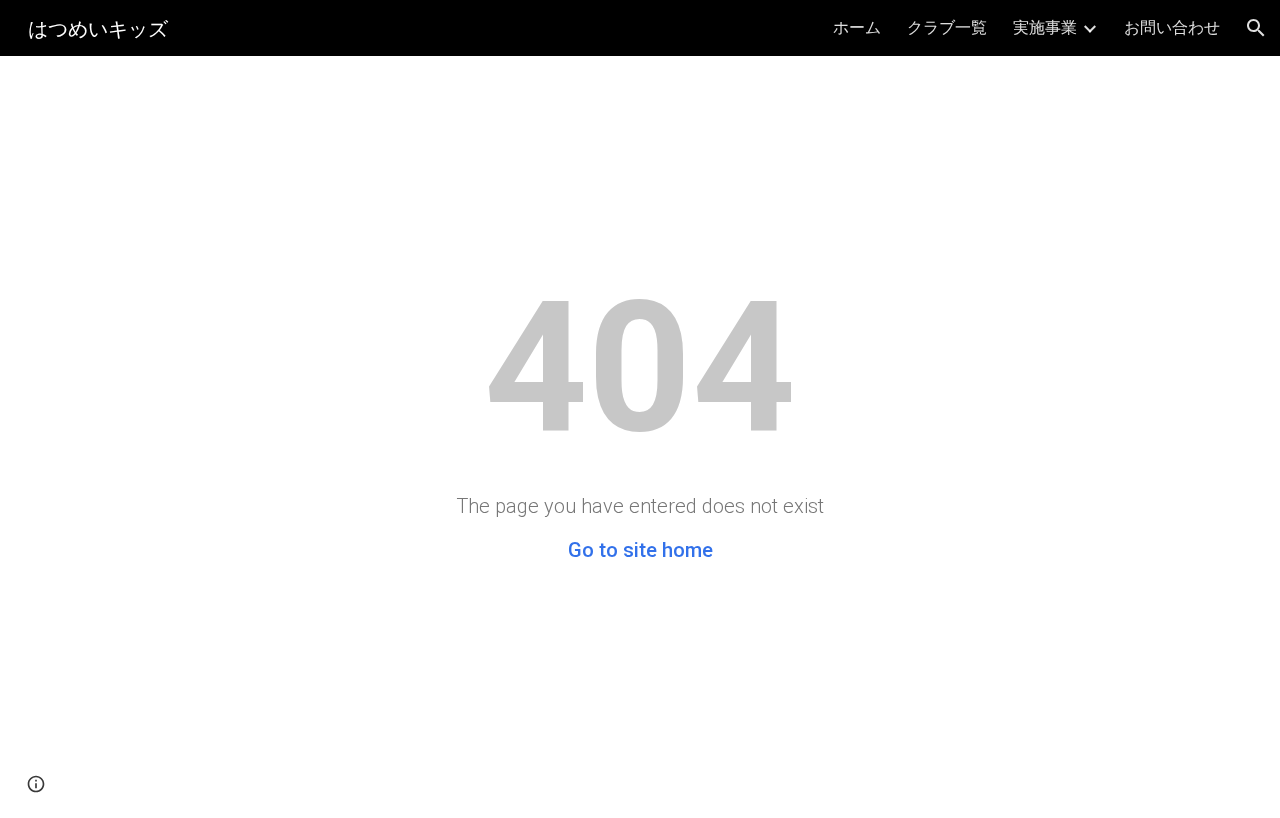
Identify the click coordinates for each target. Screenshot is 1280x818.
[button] (1256, 28)
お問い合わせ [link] (1172, 26)
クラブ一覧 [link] (947, 26)
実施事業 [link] (1045, 26)
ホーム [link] (857, 26)
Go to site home (640, 550)
